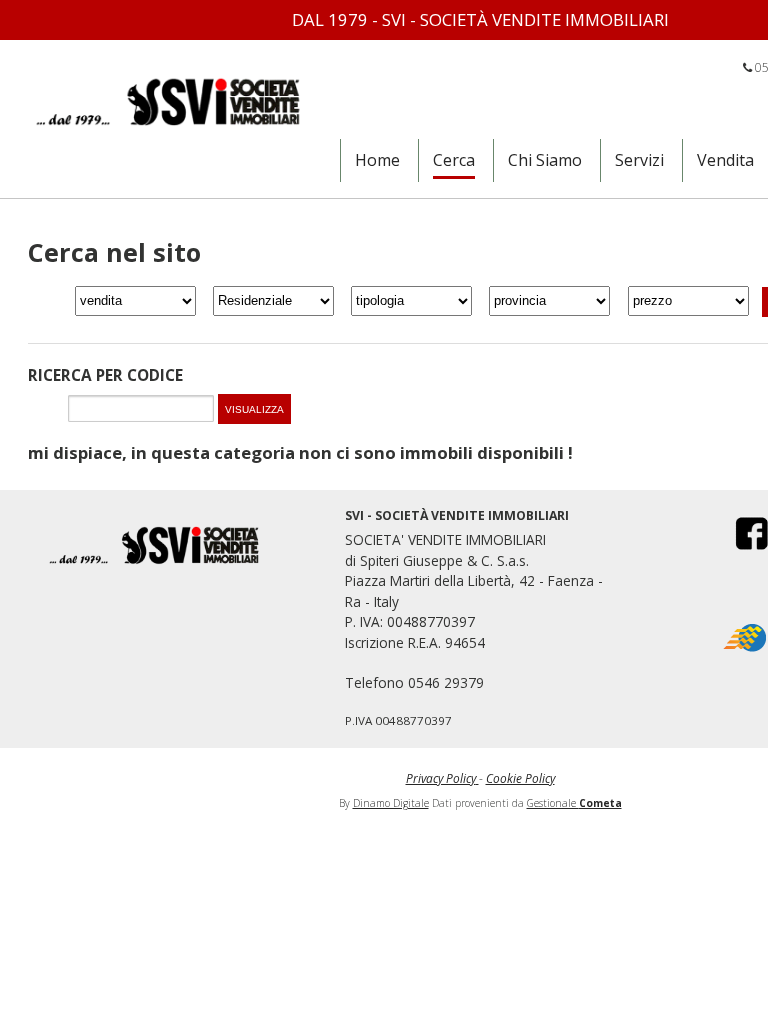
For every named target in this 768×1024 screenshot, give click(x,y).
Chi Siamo (545, 160)
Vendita (725, 160)
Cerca (454, 160)
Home (377, 160)
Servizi (639, 160)
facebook (739, 533)
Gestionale (574, 803)
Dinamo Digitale (391, 803)
